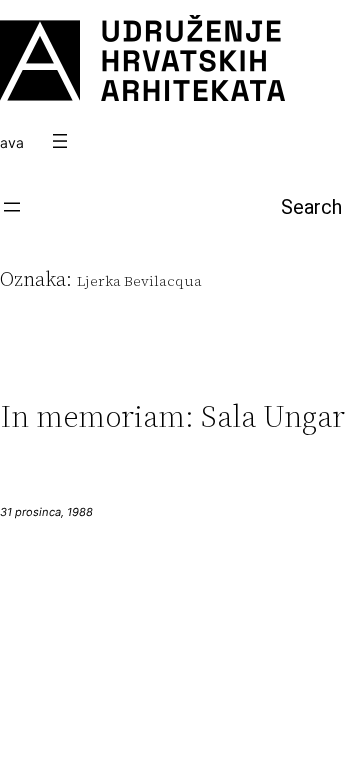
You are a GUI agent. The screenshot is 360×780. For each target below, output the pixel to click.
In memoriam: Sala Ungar (172, 416)
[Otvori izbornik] (60, 141)
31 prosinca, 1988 (46, 512)
